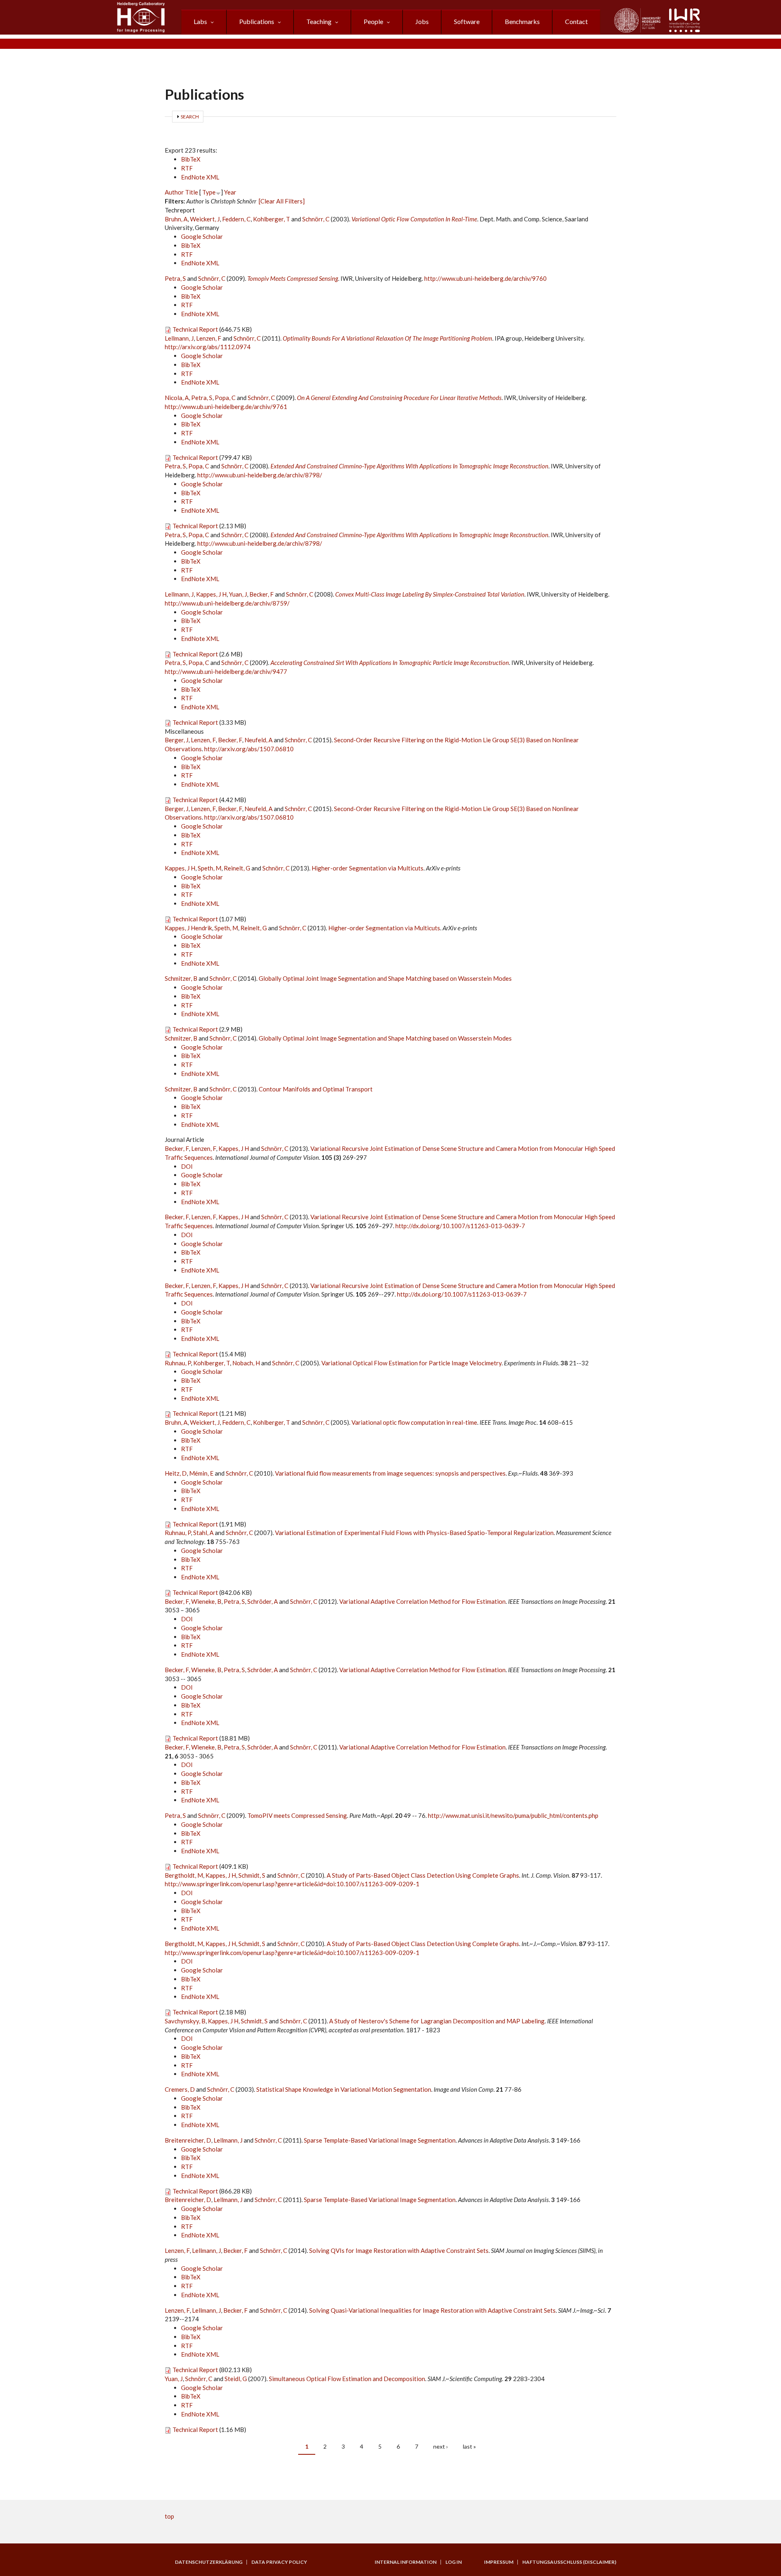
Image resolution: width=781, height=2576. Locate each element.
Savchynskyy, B (185, 2021)
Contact (576, 21)
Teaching (319, 21)
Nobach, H (246, 1363)
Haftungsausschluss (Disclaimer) (569, 2562)
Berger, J (177, 740)
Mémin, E (201, 1473)
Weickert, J (205, 219)
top (169, 2516)
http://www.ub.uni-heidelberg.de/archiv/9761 (226, 407)
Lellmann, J (179, 338)
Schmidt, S (252, 1875)
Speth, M (209, 868)
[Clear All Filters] (282, 201)
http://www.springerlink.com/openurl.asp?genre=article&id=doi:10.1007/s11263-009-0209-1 (292, 1884)
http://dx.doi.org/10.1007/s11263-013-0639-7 (460, 1226)
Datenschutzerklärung (209, 2562)
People (373, 21)
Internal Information (406, 2562)
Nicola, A (177, 398)
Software (467, 21)
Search (190, 117)
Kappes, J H (211, 594)
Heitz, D (176, 1473)
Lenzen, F (209, 338)
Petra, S (175, 278)
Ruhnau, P (178, 1363)
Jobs (422, 21)
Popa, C (225, 398)
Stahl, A (203, 1533)
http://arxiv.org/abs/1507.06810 (249, 749)
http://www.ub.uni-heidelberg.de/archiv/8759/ (227, 603)
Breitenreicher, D (188, 2140)
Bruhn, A (176, 219)
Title (192, 192)
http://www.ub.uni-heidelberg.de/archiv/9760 (485, 278)
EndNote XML (200, 177)
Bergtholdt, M (184, 1875)
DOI (187, 1166)
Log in (454, 2562)
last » (469, 2446)
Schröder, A (263, 1601)
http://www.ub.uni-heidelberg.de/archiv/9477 (226, 671)
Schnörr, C (316, 219)
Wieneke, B (206, 1601)
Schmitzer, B (181, 978)
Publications (257, 21)
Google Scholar (202, 236)
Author (174, 192)
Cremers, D (180, 2089)
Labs (200, 21)
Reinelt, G (237, 868)
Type (209, 192)
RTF (187, 168)
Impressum (499, 2562)
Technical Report (195, 329)
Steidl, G (236, 2379)
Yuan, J (238, 594)
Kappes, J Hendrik (188, 928)
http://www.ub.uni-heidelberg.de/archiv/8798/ (260, 475)
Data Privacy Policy (279, 2562)
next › (441, 2446)
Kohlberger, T (272, 219)
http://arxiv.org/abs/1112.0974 (208, 347)
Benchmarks (522, 21)
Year (230, 192)
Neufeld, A (259, 740)
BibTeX (191, 159)
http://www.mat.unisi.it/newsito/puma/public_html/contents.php (513, 1815)
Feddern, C (236, 219)
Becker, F (262, 594)
